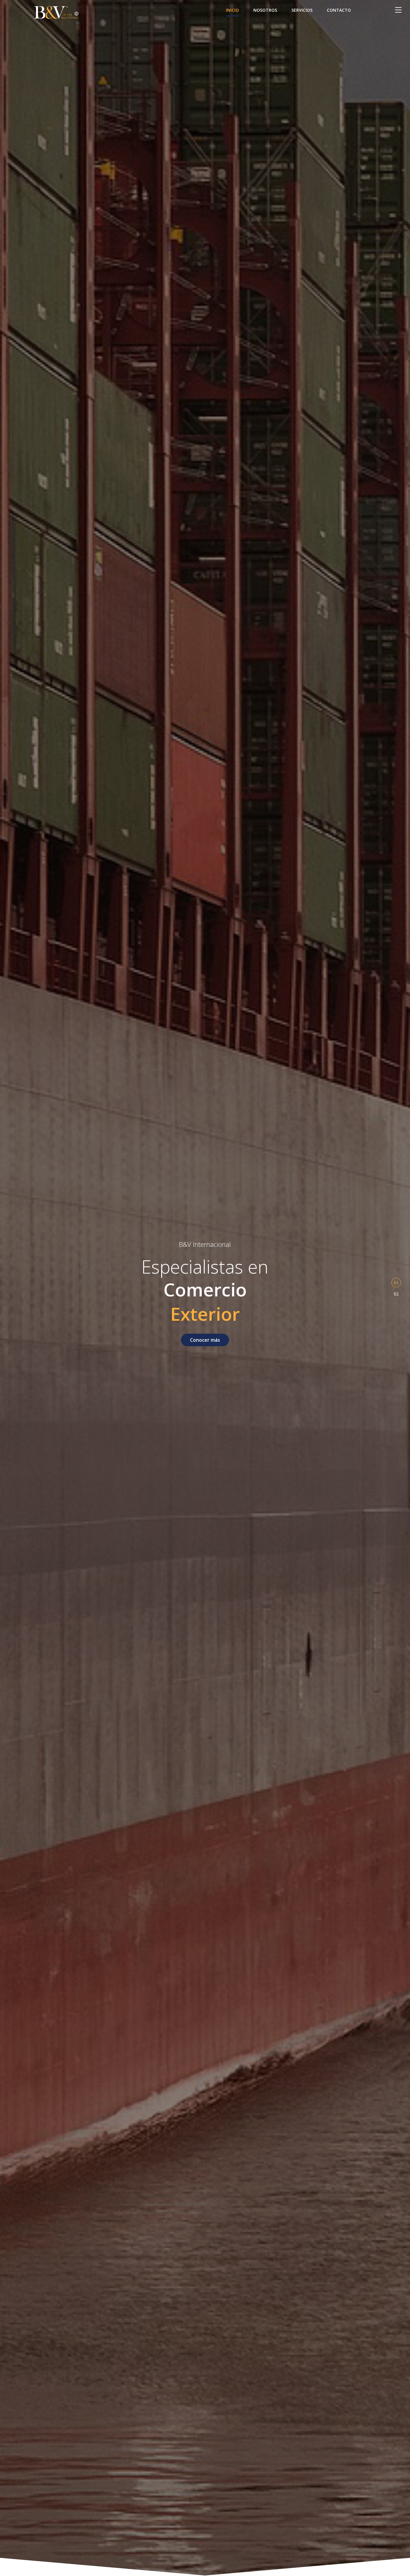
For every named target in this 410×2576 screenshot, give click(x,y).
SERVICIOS (302, 10)
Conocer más (205, 1340)
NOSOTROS (265, 10)
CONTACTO (339, 10)
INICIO (232, 10)
